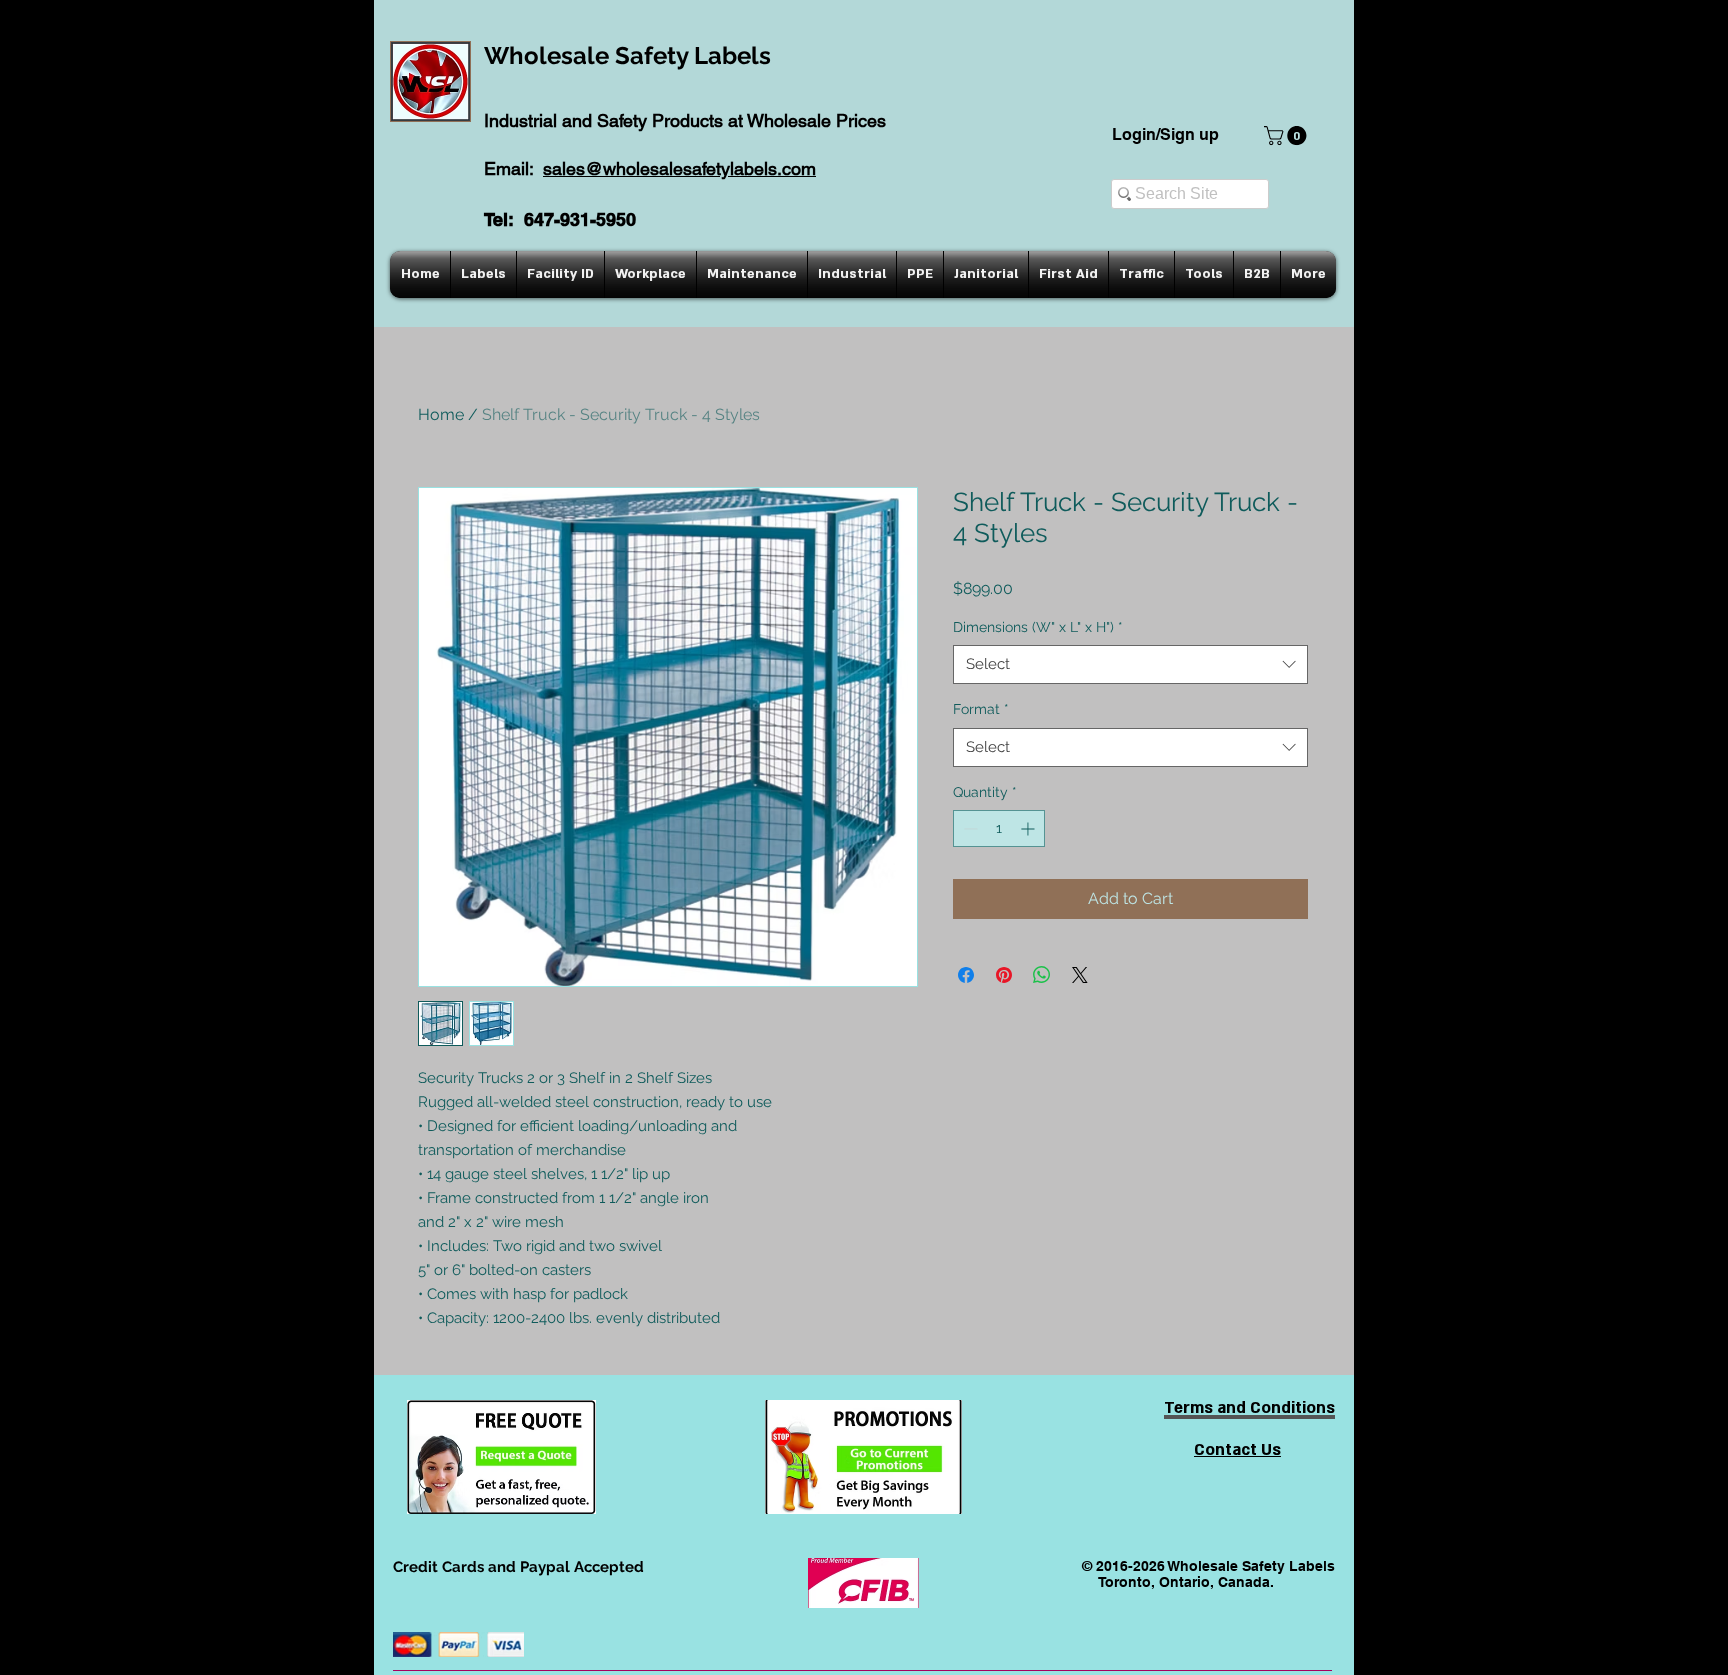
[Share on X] (1080, 975)
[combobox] (1130, 664)
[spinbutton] (999, 828)
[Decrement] (968, 828)
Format (981, 709)
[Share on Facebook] (966, 975)
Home (441, 414)
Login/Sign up (1165, 134)
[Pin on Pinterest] (1004, 975)
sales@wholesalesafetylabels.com (679, 168)
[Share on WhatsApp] (1042, 975)
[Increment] (1029, 828)
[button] (1287, 135)
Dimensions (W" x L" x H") (1038, 627)
